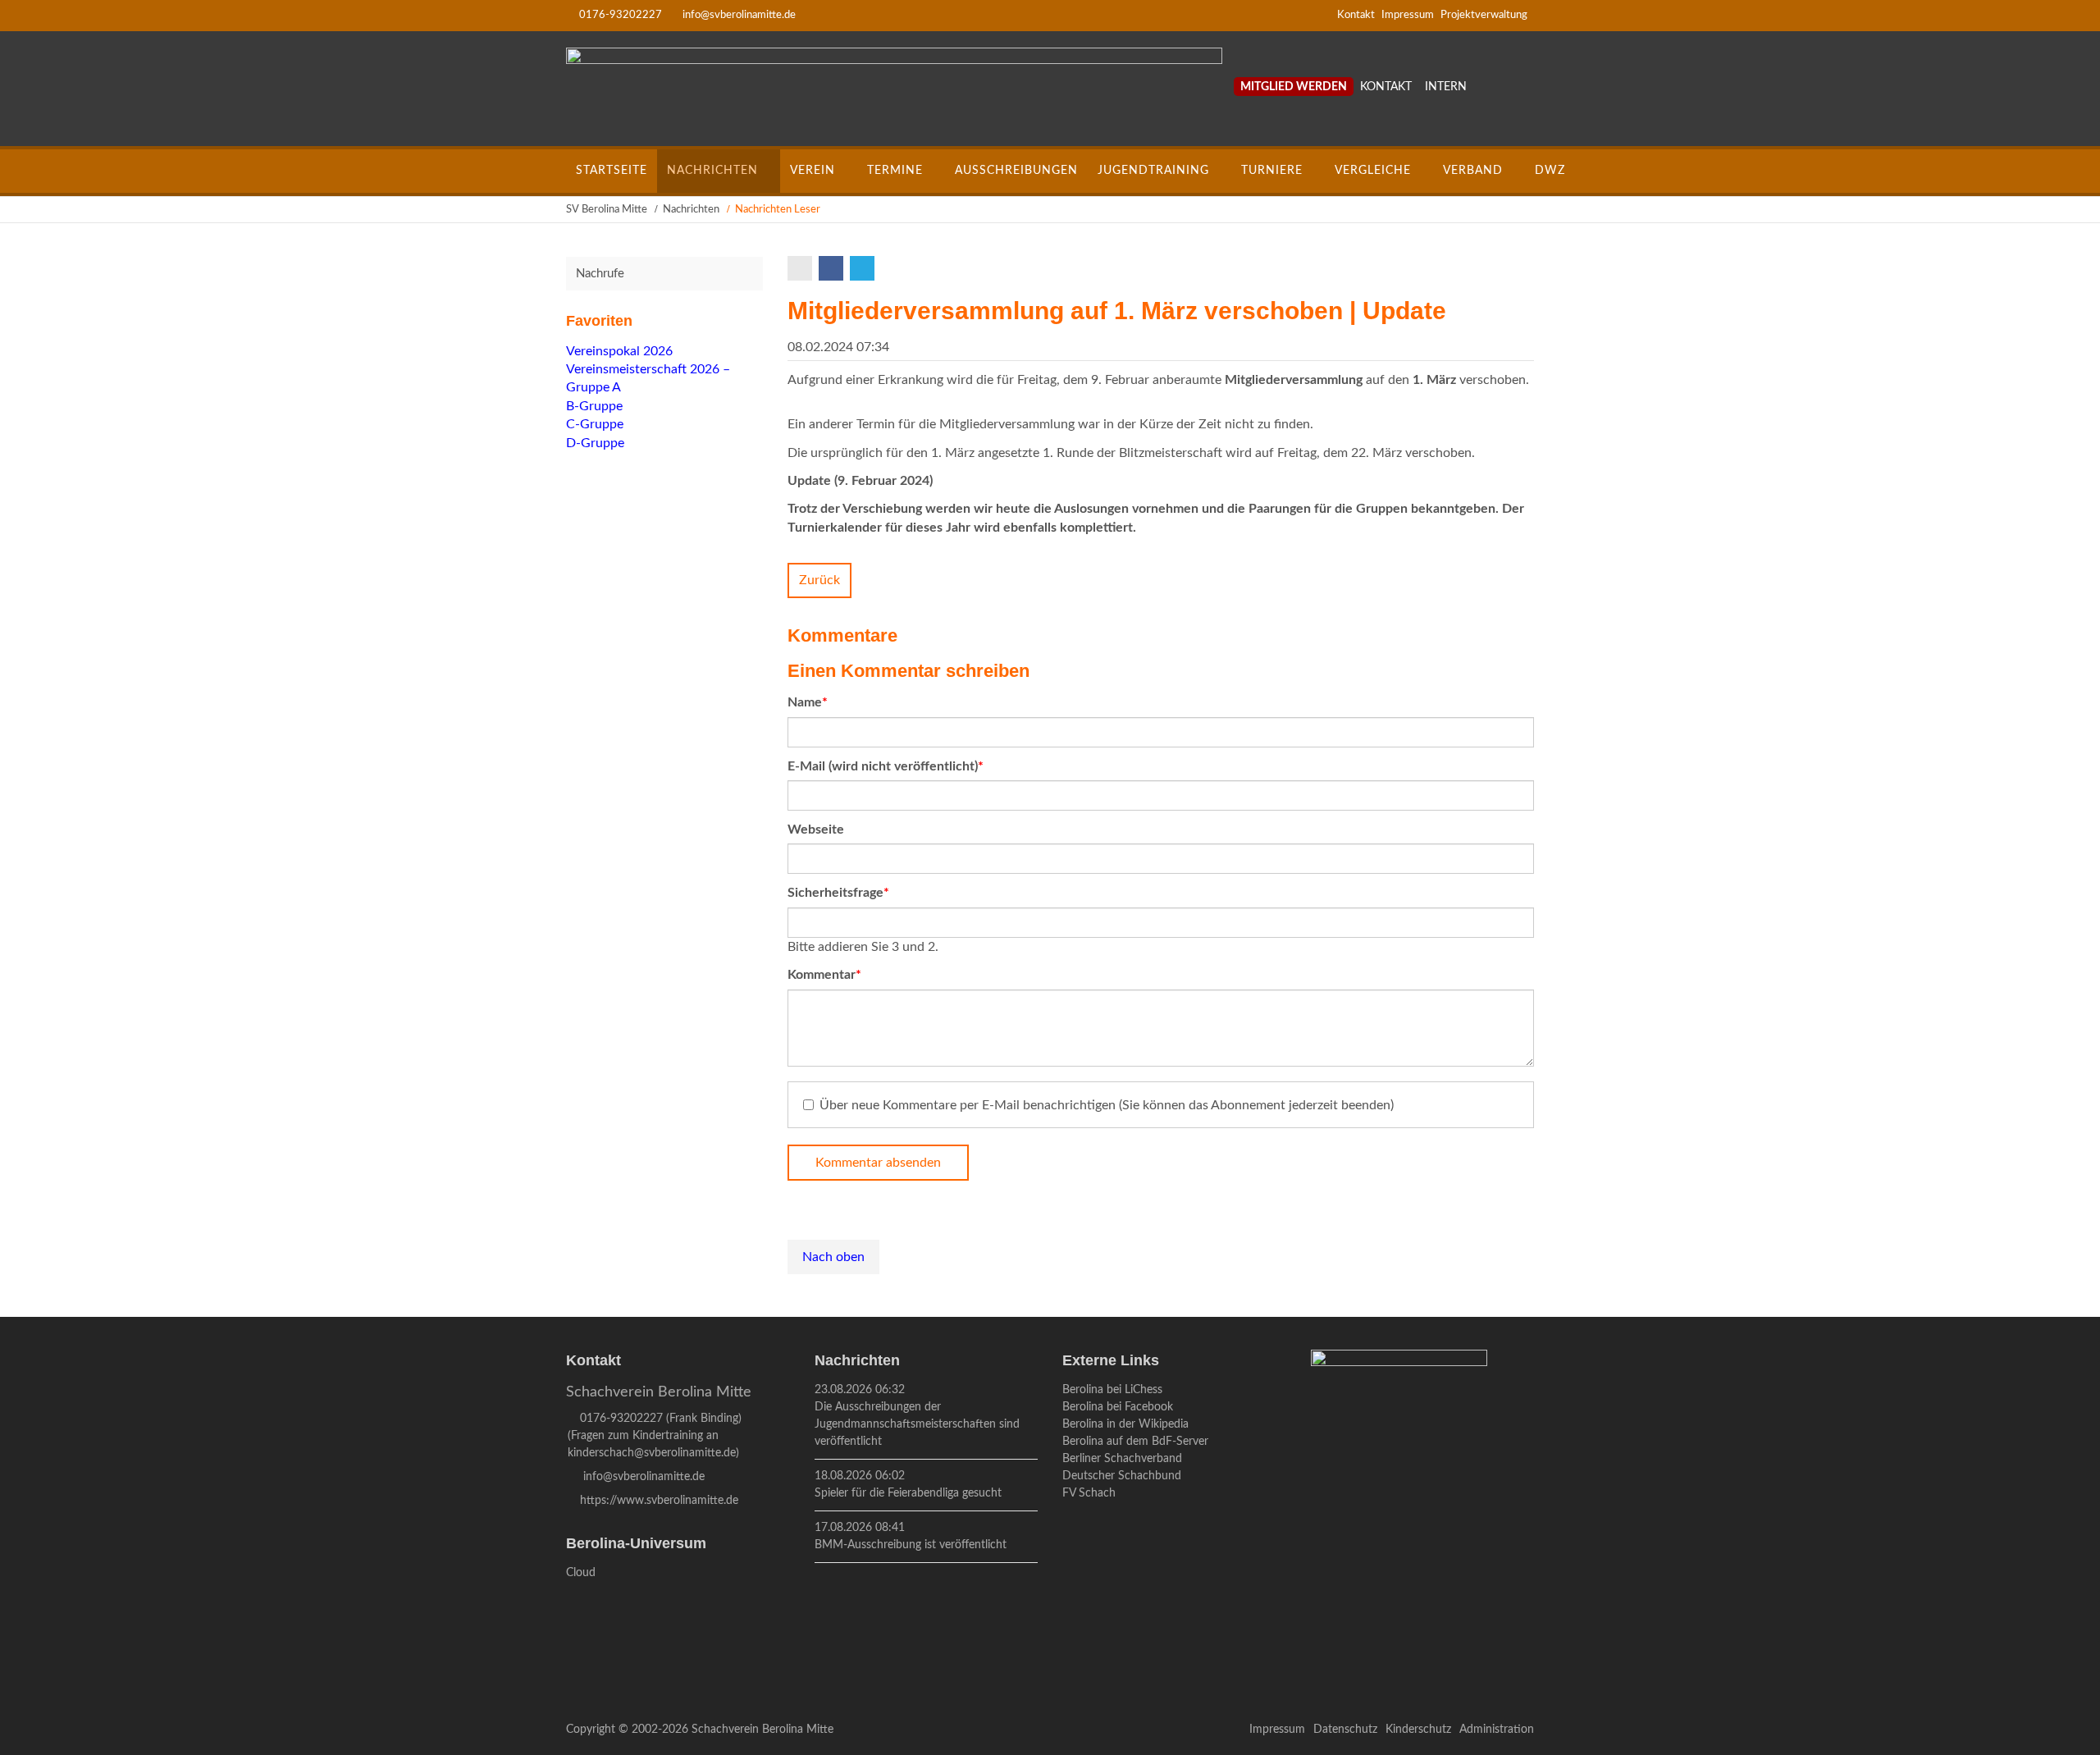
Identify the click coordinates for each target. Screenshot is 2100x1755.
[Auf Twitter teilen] (864, 268)
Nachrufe (600, 274)
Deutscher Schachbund (1122, 1476)
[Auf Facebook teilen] (833, 268)
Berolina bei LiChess (1112, 1390)
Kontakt (1356, 15)
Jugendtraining (1153, 171)
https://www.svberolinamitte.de (659, 1501)
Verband (1473, 171)
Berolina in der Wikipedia (1125, 1424)
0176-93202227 (621, 15)
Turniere (1272, 171)
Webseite (816, 830)
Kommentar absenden (878, 1163)
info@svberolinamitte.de (739, 15)
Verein (813, 171)
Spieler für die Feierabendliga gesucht (908, 1493)
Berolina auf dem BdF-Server (1135, 1442)
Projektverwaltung (1484, 15)
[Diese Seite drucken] (801, 268)
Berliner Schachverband (1122, 1459)
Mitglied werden (1294, 87)
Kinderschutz (1418, 1730)
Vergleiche (1373, 171)
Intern (1446, 87)
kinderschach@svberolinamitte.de (652, 1453)
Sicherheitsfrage (838, 892)
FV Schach (1089, 1493)
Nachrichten (712, 171)
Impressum (1408, 15)
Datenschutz (1345, 1730)
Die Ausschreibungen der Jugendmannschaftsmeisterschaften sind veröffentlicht (917, 1424)
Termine (895, 171)
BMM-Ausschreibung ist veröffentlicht (911, 1545)
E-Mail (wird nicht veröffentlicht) (886, 766)
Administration (1497, 1730)
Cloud (581, 1573)
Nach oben (833, 1257)
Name (817, 702)
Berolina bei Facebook (1118, 1407)
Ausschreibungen (1016, 171)
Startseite (612, 171)
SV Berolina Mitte (607, 210)
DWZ (1550, 171)
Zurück (819, 580)
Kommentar (824, 974)
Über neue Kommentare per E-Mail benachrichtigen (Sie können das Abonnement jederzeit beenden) (1107, 1105)
